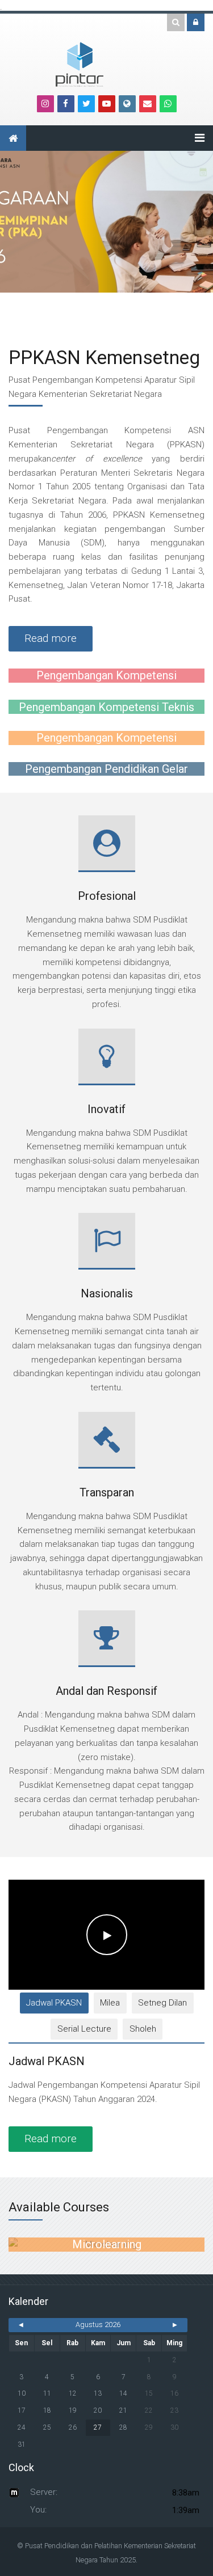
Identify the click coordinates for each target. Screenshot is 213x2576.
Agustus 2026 (98, 2325)
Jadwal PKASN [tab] (54, 2003)
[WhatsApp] (168, 104)
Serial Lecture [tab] (84, 2029)
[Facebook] (66, 104)
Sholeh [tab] (143, 2029)
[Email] (148, 104)
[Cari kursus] (176, 22)
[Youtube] (107, 104)
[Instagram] (45, 104)
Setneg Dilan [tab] (162, 2003)
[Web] (127, 104)
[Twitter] (86, 104)
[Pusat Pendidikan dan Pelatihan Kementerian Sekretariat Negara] (80, 64)
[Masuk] (196, 22)
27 (98, 2427)
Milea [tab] (110, 2003)
